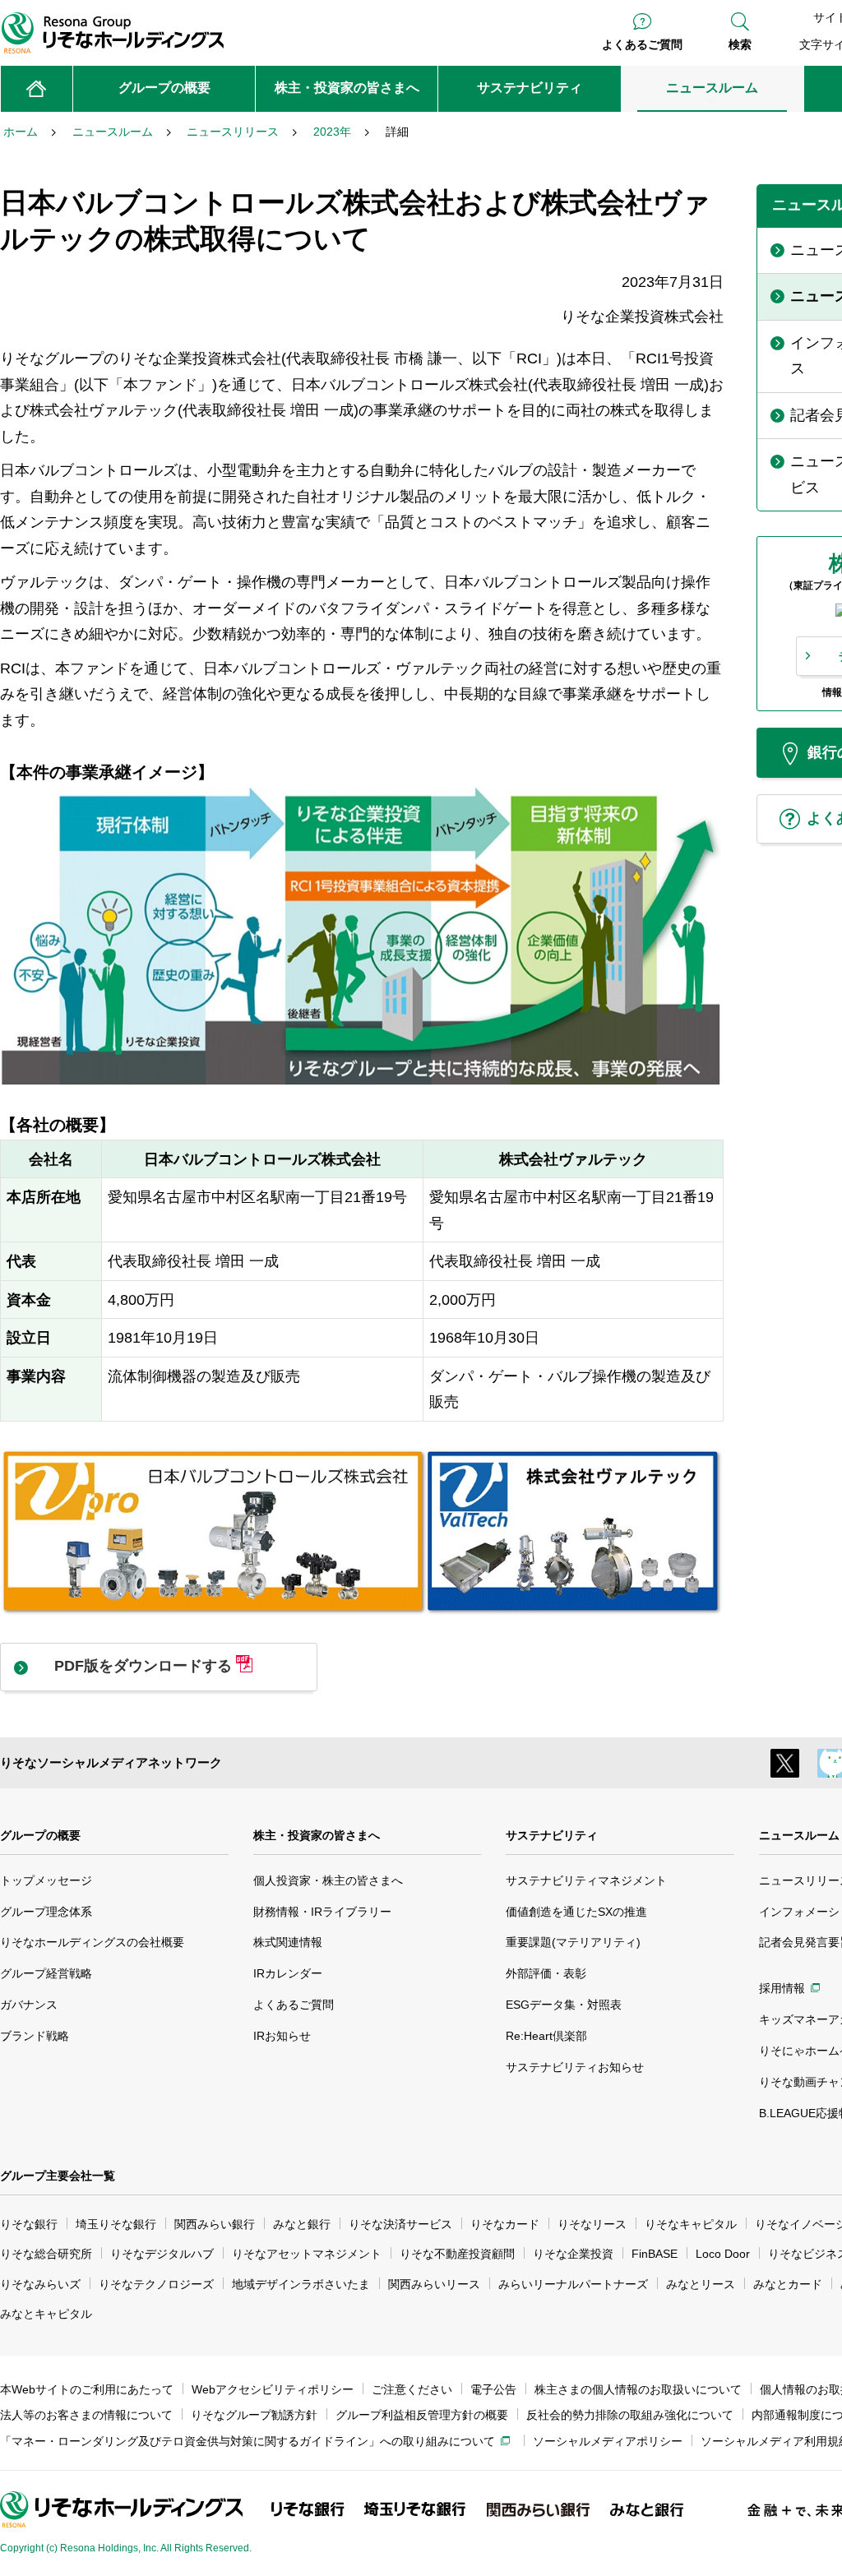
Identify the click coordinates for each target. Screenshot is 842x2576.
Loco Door (723, 2254)
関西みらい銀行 (215, 2224)
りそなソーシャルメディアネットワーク (111, 1762)
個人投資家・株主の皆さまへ (328, 1880)
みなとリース (701, 2284)
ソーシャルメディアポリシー (608, 2441)
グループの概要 (40, 1835)
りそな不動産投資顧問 (457, 2254)
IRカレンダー (288, 1973)
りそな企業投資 (573, 2254)
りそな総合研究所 (46, 2254)
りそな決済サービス (400, 2224)
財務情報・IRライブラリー (322, 1912)
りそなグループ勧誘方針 (254, 2415)
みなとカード (788, 2284)
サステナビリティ (552, 1835)
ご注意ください (412, 2389)
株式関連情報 (288, 1942)
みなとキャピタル (46, 2314)
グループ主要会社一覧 (58, 2176)
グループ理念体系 (46, 1912)
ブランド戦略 (35, 2036)
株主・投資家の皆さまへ (317, 1835)
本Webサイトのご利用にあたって (87, 2389)
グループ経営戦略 (46, 1973)
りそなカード (505, 2224)
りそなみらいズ (40, 2284)
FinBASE (655, 2254)
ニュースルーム (799, 1835)
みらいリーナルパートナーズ (573, 2284)
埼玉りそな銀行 (116, 2224)
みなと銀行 (302, 2224)
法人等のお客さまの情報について (86, 2415)
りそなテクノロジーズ (156, 2284)
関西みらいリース (434, 2284)
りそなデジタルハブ (162, 2254)
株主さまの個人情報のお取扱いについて (638, 2389)
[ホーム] (37, 89)
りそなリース (592, 2224)
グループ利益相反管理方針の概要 (422, 2415)
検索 (740, 44)
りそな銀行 (29, 2224)
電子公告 (493, 2389)
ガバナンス (29, 2005)
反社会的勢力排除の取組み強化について (630, 2415)
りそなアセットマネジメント (307, 2254)
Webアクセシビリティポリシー (273, 2389)
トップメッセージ (46, 1880)
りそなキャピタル (691, 2224)
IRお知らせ (282, 2036)
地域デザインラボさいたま (301, 2284)
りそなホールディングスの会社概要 (92, 1942)
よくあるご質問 (642, 44)
